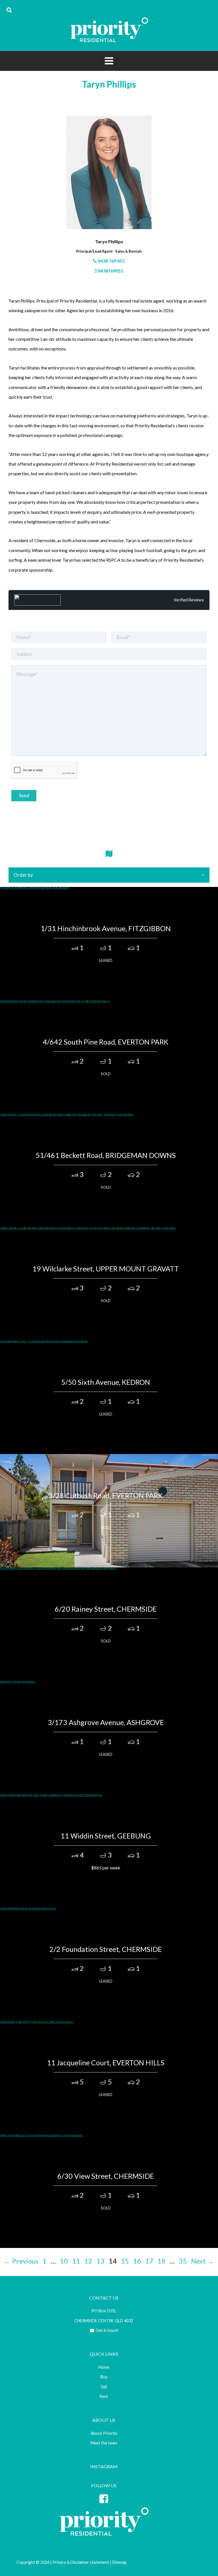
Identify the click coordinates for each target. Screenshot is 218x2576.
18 (162, 2261)
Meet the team (104, 2443)
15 (125, 2261)
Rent (104, 2396)
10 (64, 2261)
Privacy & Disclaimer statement (81, 2562)
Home (104, 2367)
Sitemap (119, 2562)
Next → (203, 2261)
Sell (104, 2387)
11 (76, 2261)
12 (88, 2261)
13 (100, 2261)
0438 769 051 (111, 261)
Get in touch (107, 2330)
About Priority (104, 2433)
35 (183, 2261)
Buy (104, 2377)
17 (149, 2261)
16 (137, 2261)
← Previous (21, 2261)
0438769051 (110, 271)
